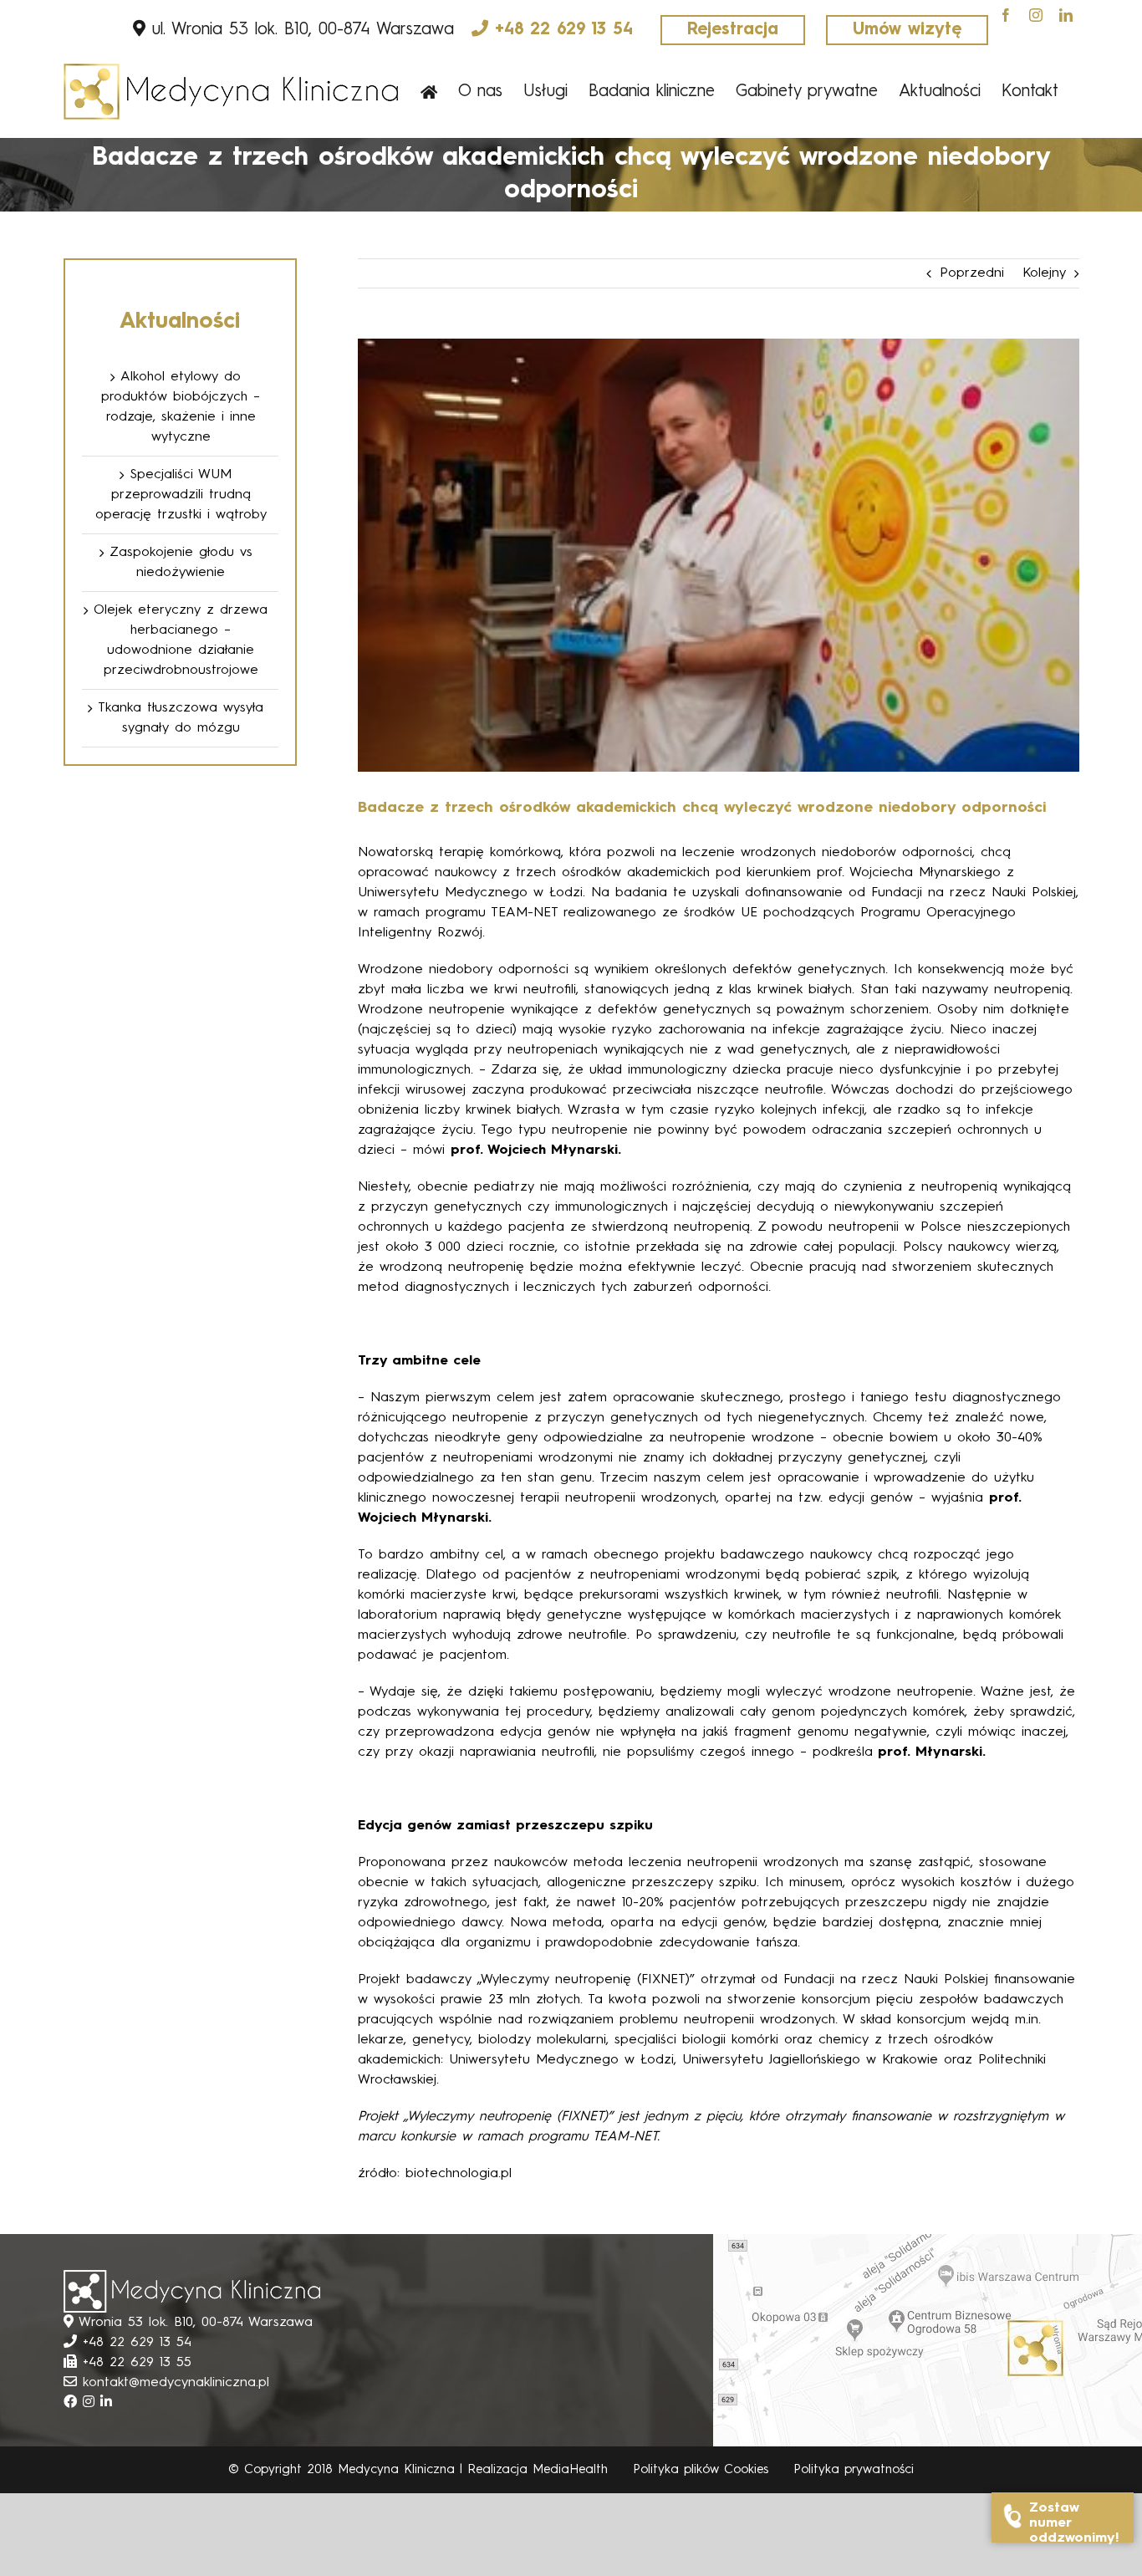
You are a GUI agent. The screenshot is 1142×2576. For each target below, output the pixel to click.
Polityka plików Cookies (701, 2470)
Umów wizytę (907, 30)
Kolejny (1044, 273)
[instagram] (1036, 15)
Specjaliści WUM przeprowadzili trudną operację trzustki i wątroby (181, 495)
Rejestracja (733, 30)
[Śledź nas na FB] (73, 2403)
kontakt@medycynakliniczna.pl (176, 2383)
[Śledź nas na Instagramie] (92, 2403)
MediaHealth (570, 2470)
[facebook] (1006, 15)
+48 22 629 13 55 (137, 2363)
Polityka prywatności (854, 2470)
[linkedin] (1066, 15)
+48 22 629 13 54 (564, 30)
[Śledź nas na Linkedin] (106, 2403)
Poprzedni (972, 273)
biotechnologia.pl (459, 2174)
